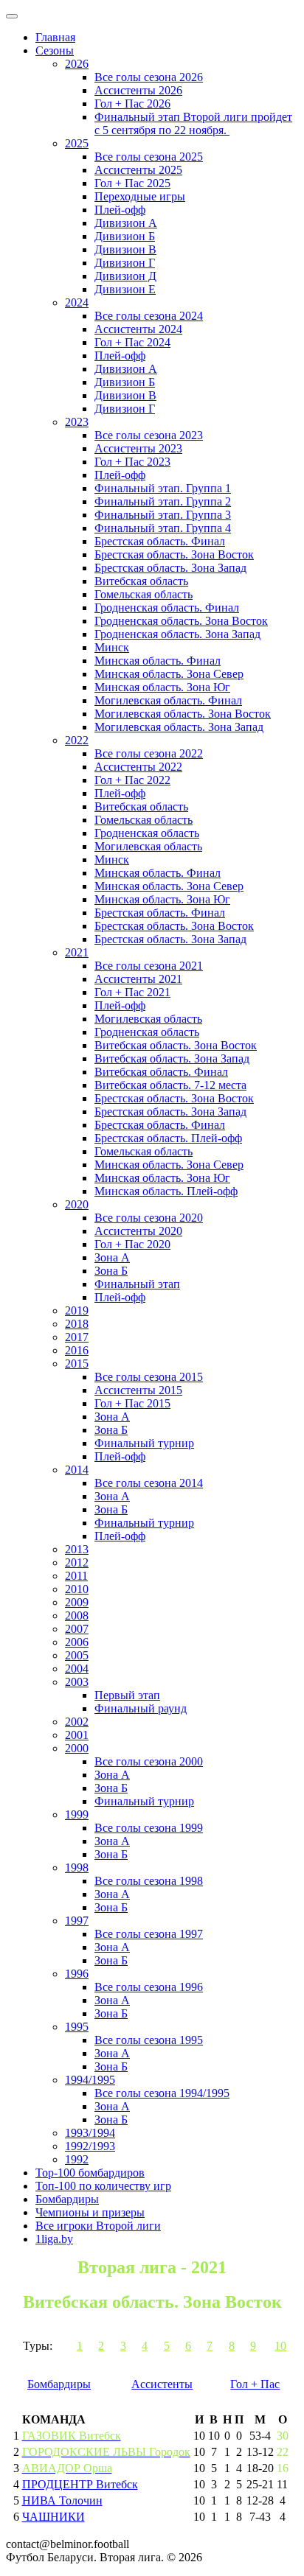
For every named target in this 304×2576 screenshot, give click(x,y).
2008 (77, 1616)
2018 (77, 1324)
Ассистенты (162, 2384)
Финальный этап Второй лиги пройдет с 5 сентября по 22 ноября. (193, 123)
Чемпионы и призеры (90, 2212)
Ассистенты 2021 (138, 979)
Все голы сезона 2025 (149, 157)
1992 (77, 2159)
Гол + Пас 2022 (132, 780)
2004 (77, 1669)
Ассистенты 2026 (138, 90)
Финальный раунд (141, 1708)
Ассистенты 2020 (138, 1231)
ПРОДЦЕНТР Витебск (80, 2484)
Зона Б (111, 1271)
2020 (77, 1204)
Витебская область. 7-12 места (170, 1085)
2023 (77, 422)
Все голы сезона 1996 (149, 1987)
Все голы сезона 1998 (149, 1881)
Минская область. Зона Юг (162, 687)
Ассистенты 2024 (138, 329)
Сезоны (55, 50)
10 (280, 2346)
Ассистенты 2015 (138, 1390)
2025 (77, 143)
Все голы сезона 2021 (149, 966)
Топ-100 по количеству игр (103, 2186)
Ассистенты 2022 (138, 767)
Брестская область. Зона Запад (170, 568)
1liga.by (54, 2239)
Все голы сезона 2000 (149, 1761)
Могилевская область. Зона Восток (183, 714)
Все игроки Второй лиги (98, 2226)
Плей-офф (120, 210)
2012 (77, 1562)
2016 (77, 1350)
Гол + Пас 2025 (132, 183)
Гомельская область (144, 594)
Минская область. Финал (158, 661)
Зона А (112, 1257)
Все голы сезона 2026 (149, 77)
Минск (112, 647)
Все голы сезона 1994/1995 (162, 2093)
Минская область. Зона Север (169, 674)
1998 (77, 1868)
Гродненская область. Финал (167, 608)
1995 (77, 2027)
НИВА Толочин (62, 2500)
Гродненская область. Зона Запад (177, 634)
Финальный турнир (144, 1443)
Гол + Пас (255, 2384)
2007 (77, 1629)
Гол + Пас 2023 (132, 462)
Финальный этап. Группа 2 (163, 501)
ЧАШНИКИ (53, 2517)
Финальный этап (137, 1284)
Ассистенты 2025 (138, 170)
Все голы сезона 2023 (149, 435)
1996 (77, 1974)
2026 (77, 64)
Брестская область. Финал (160, 541)
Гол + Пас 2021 (132, 992)
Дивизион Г (125, 263)
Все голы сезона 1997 (149, 1934)
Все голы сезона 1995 (149, 2040)
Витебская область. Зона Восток (176, 1045)
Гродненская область (147, 833)
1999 (77, 1814)
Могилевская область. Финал (168, 700)
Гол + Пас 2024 (132, 342)
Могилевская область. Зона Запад (179, 727)
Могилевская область (148, 846)
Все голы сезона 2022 (149, 753)
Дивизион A (126, 223)
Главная (55, 37)
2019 (77, 1310)
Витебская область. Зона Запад (172, 1058)
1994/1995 (90, 2080)
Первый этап (127, 1695)
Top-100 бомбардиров (90, 2173)
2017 (77, 1337)
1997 (77, 1921)
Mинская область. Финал (158, 873)
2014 (77, 1470)
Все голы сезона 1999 (149, 1828)
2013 (77, 1549)
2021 (77, 952)
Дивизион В (125, 249)
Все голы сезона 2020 (149, 1218)
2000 (77, 1748)
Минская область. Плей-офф (166, 1191)
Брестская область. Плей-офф (168, 1138)
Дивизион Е (125, 289)
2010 (77, 1589)
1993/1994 (90, 2133)
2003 (77, 1682)
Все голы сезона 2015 (149, 1377)
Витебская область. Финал (161, 1072)
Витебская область (141, 581)
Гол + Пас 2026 (132, 104)
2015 (77, 1364)
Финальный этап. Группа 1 (163, 488)
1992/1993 (90, 2146)
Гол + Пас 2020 (132, 1244)
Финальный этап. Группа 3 (163, 515)
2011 (76, 1576)
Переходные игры (140, 196)
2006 (77, 1642)
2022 (77, 740)
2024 (77, 302)
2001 (77, 1735)
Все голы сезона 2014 (149, 1483)
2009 (77, 1602)
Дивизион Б (125, 236)
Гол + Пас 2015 (132, 1403)
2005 (77, 1655)
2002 (77, 1722)
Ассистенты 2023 (138, 448)
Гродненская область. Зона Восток (181, 621)
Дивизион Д (125, 276)
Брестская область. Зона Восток (174, 554)
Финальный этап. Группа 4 (163, 528)
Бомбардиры (67, 2199)
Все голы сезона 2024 (149, 316)
